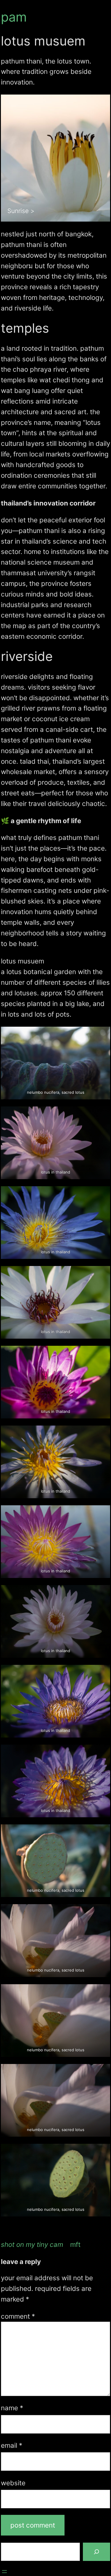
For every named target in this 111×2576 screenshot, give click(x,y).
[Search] (96, 2552)
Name (12, 2408)
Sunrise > (21, 211)
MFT (75, 2244)
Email (12, 2445)
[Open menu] (4, 2572)
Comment (18, 2316)
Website (13, 2483)
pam (14, 17)
